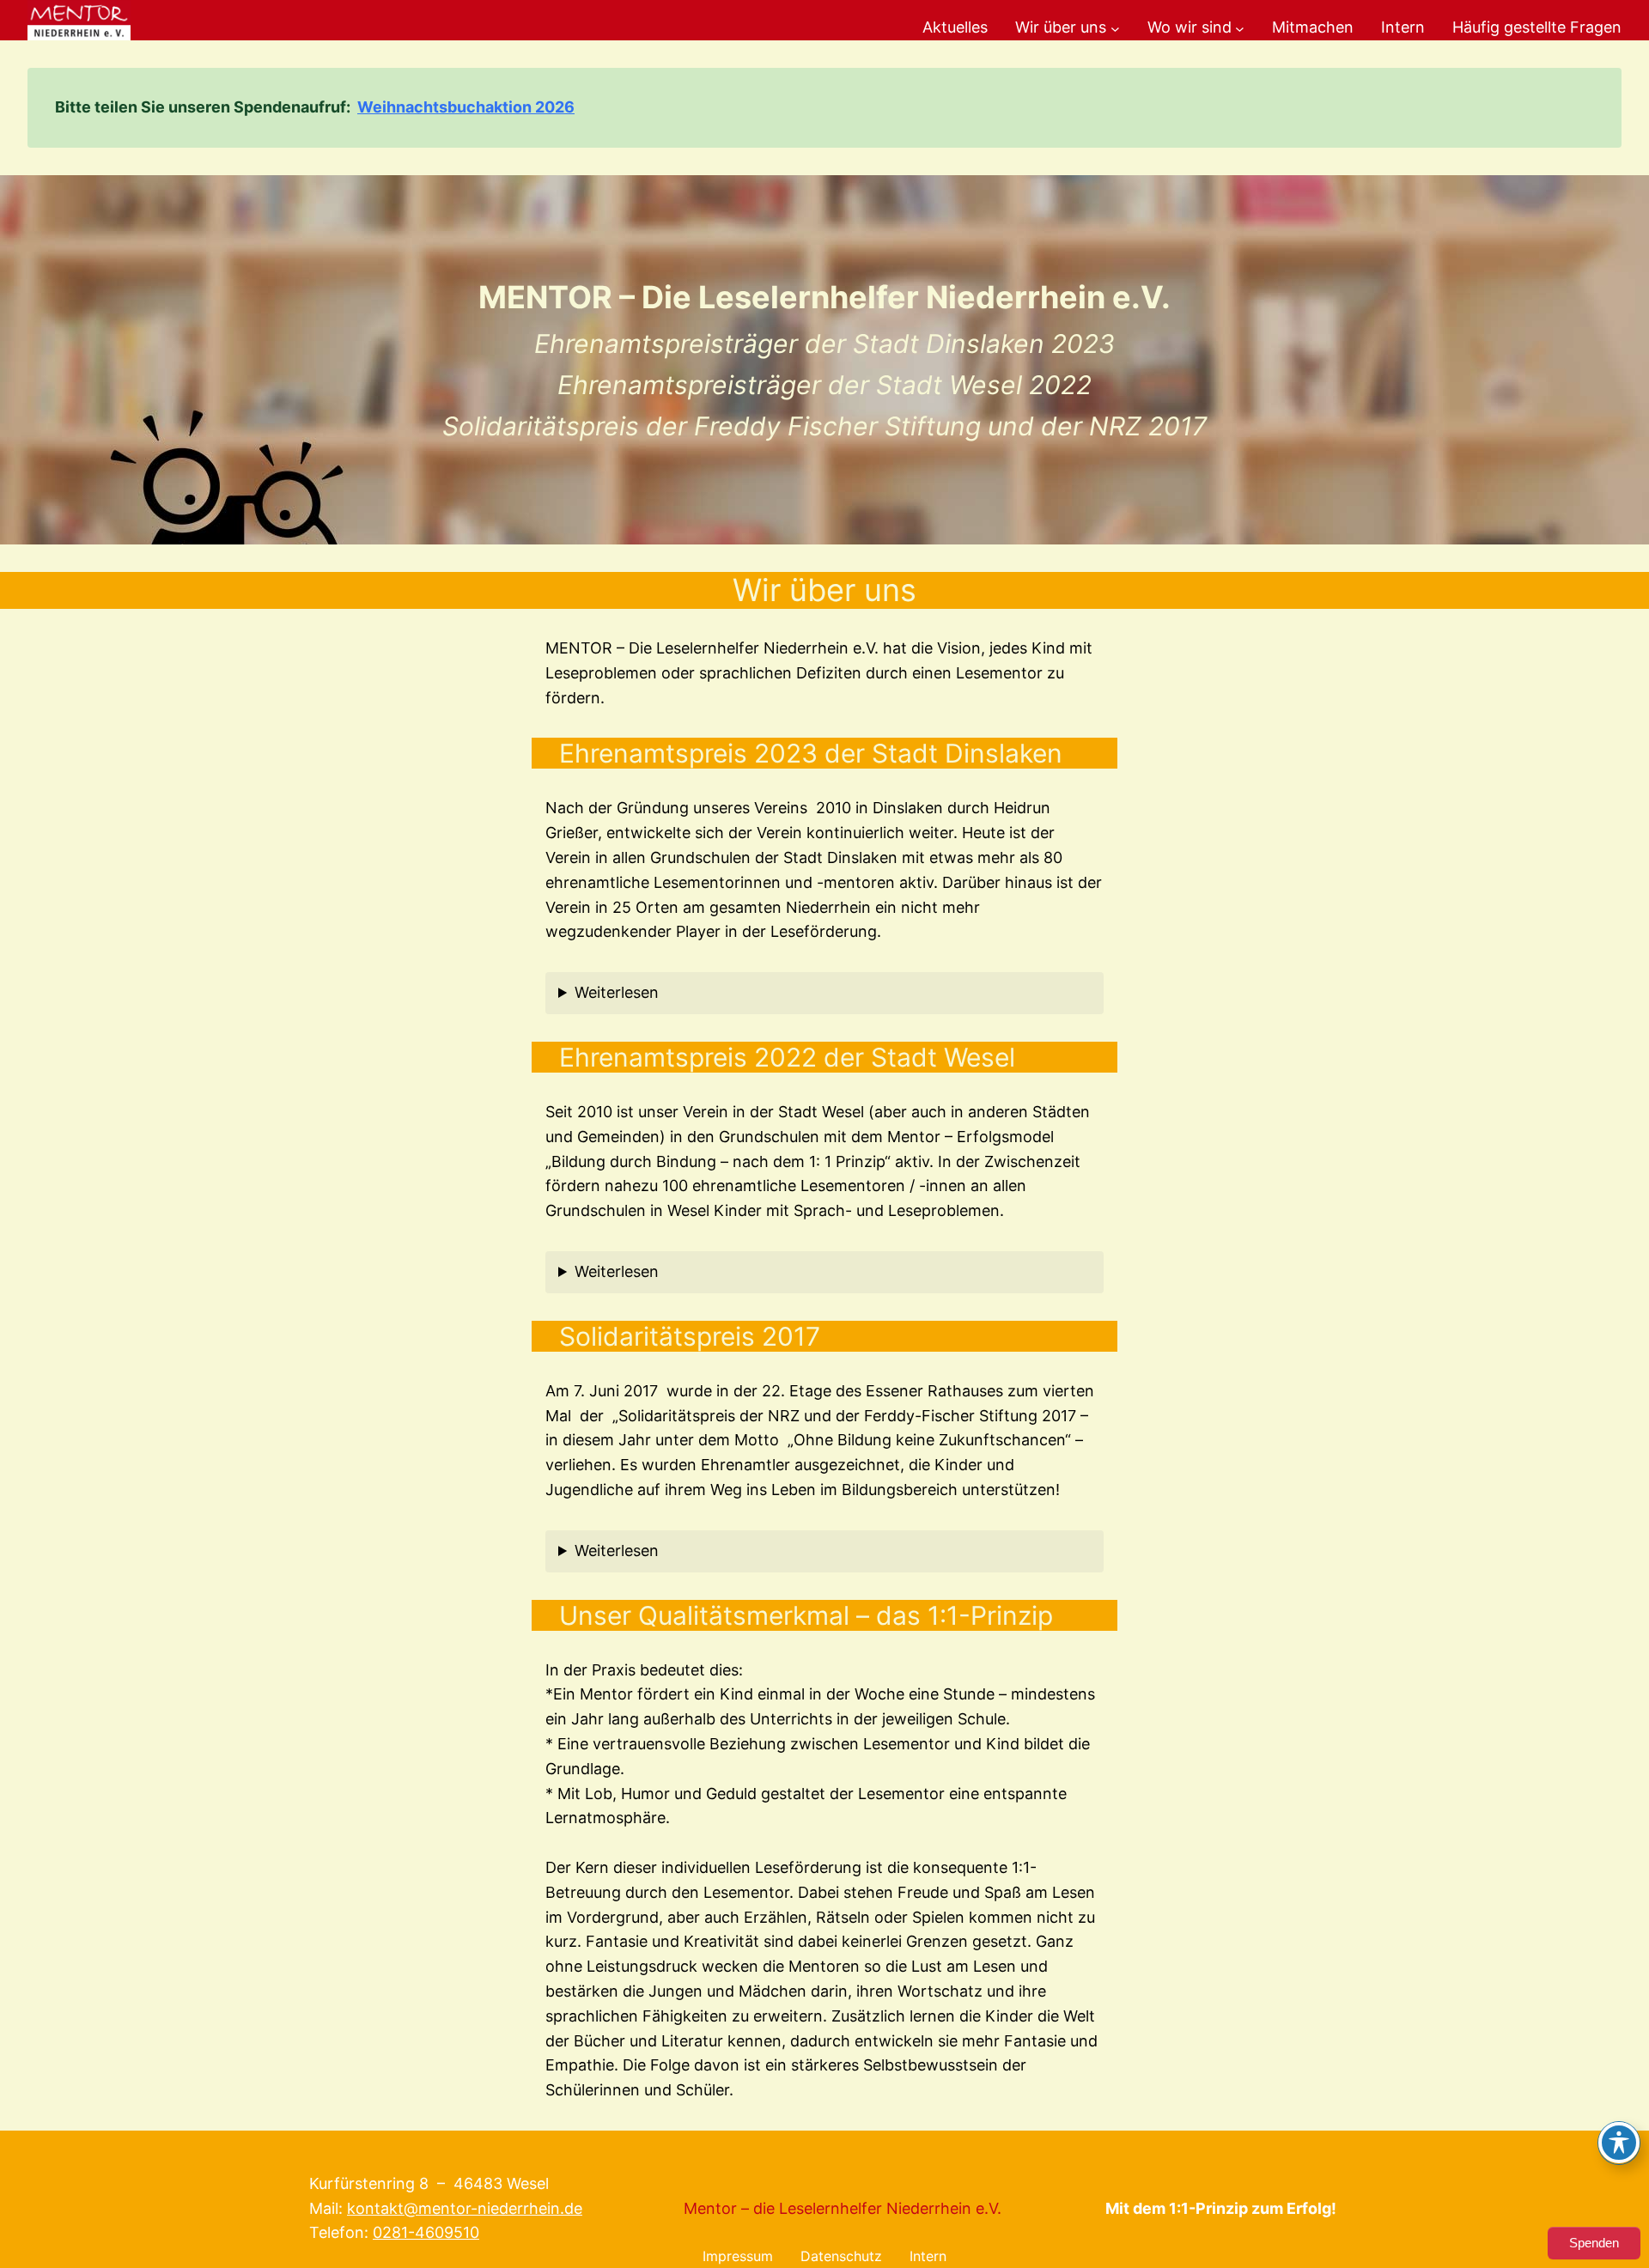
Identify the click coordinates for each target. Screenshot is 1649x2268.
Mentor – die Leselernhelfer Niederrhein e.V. (843, 2208)
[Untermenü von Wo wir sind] (1240, 28)
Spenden (1594, 2243)
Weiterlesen (617, 992)
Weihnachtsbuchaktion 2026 (466, 107)
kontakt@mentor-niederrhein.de (465, 2208)
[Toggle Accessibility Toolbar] (1619, 2143)
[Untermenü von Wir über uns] (1115, 28)
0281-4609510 (426, 2232)
